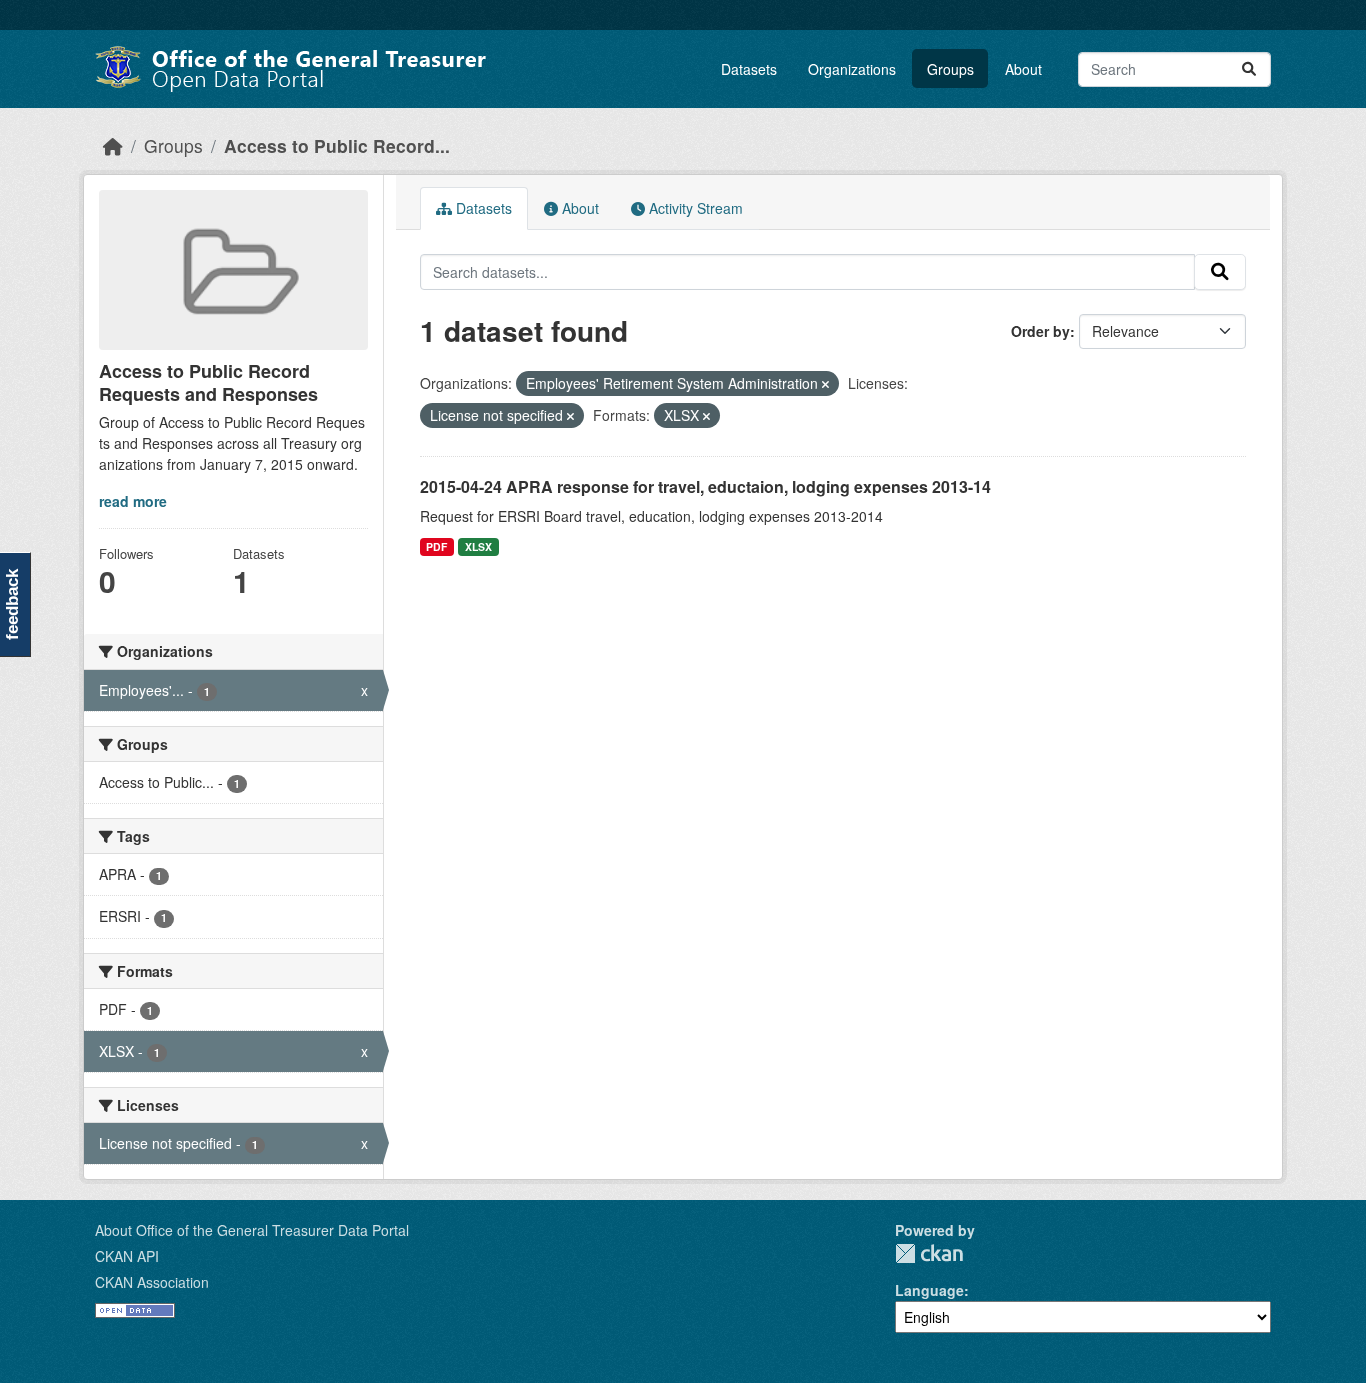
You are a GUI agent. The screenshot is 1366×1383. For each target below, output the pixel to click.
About (1023, 69)
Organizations (852, 69)
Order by (1040, 331)
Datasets (749, 69)
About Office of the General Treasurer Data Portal (252, 1230)
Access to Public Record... (337, 145)
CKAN (929, 1253)
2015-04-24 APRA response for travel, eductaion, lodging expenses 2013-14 (705, 486)
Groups (950, 69)
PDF (436, 546)
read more (133, 501)
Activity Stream (694, 208)
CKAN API (127, 1256)
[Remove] (825, 384)
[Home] (113, 145)
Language (929, 1290)
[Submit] (1249, 69)
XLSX (478, 546)
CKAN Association (152, 1282)
